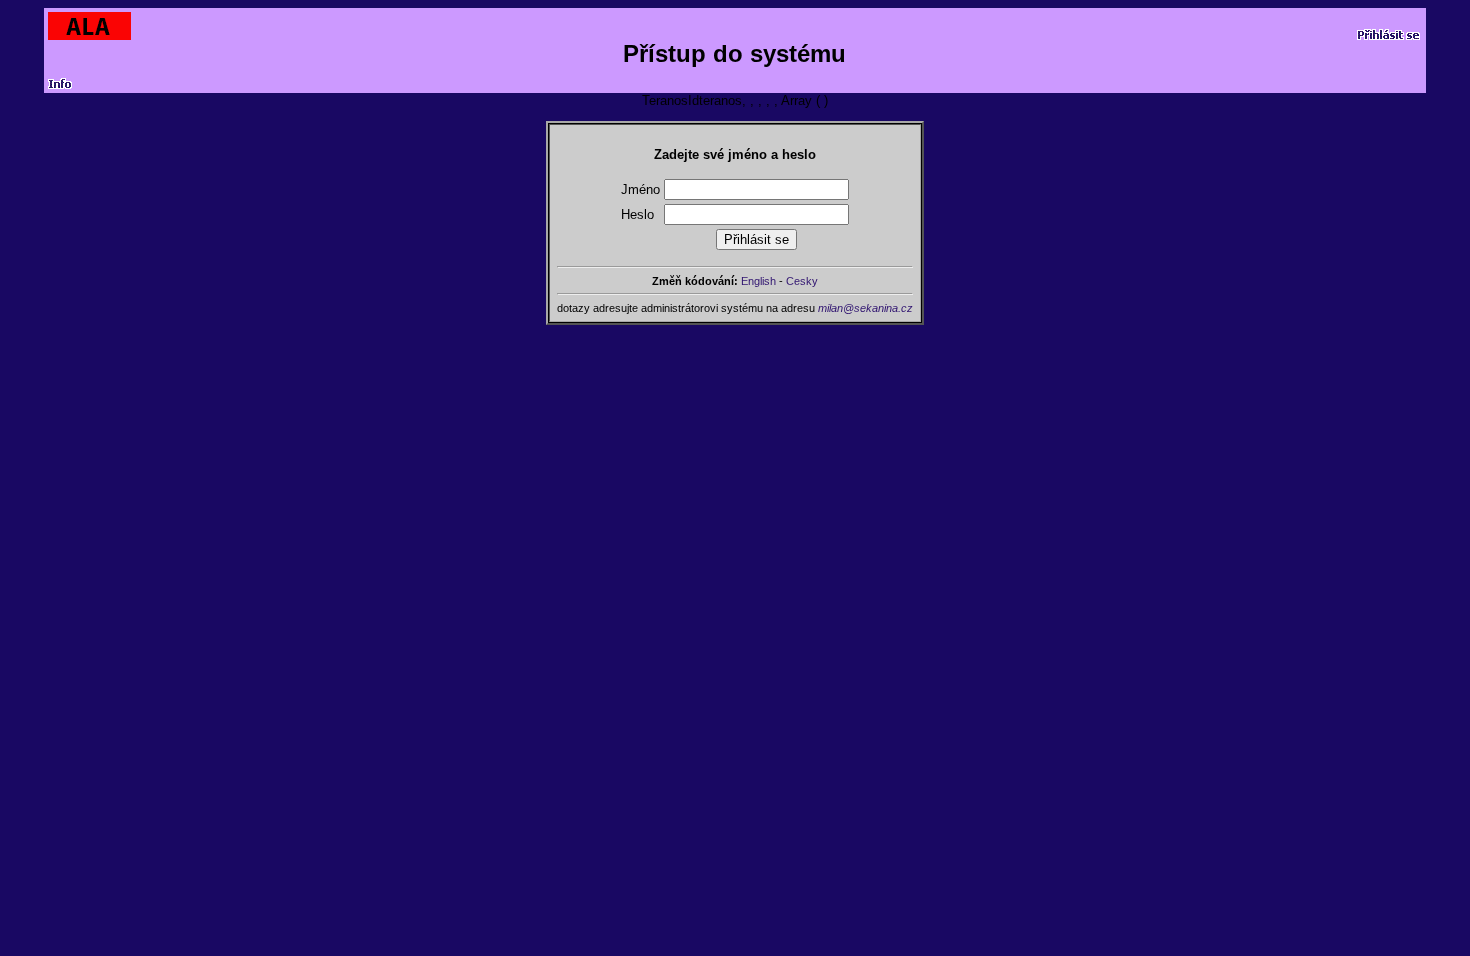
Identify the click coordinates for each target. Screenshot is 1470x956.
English (758, 281)
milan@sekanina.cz (865, 308)
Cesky (802, 281)
